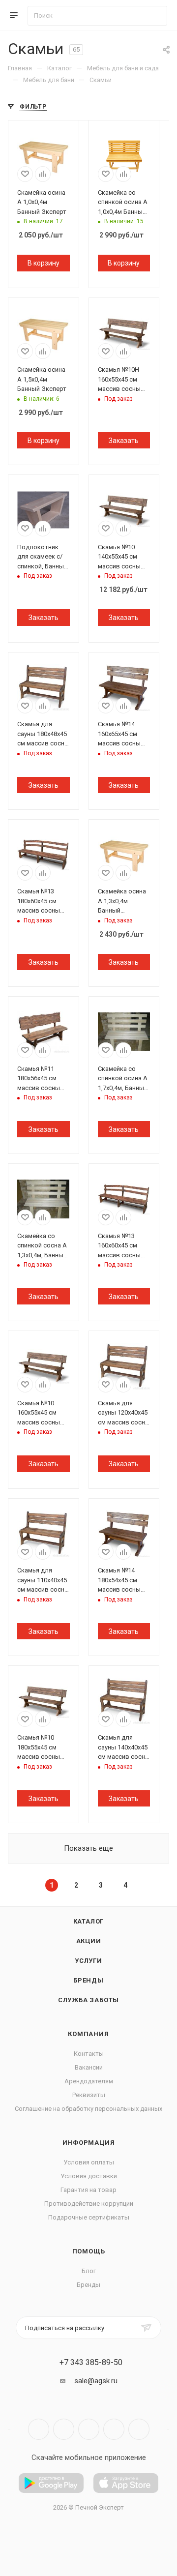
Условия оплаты (89, 2162)
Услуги (88, 1961)
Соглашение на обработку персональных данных (88, 2109)
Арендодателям (89, 2081)
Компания (88, 2034)
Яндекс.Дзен (139, 2429)
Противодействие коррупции (89, 2204)
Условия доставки (89, 2176)
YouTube (89, 2429)
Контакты (89, 2054)
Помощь (89, 2251)
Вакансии (89, 2067)
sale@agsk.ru (96, 2381)
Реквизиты (89, 2095)
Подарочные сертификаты (89, 2217)
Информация (89, 2143)
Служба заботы (88, 2000)
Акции (89, 1941)
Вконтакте (39, 2429)
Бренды (88, 1980)
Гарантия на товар (88, 2190)
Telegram (64, 2429)
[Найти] (155, 16)
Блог (89, 2271)
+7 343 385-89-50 (91, 2363)
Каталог (89, 1921)
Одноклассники (114, 2429)
